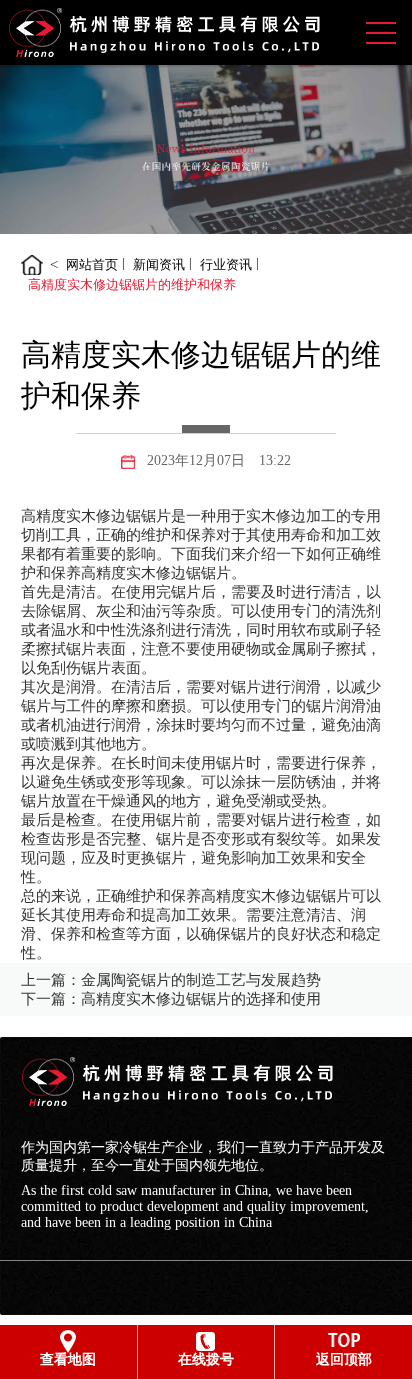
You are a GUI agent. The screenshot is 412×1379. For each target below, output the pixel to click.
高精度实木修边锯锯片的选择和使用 (201, 999)
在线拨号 (206, 1359)
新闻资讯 (159, 264)
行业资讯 (226, 264)
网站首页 (92, 264)
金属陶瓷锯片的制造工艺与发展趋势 (201, 980)
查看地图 (68, 1359)
